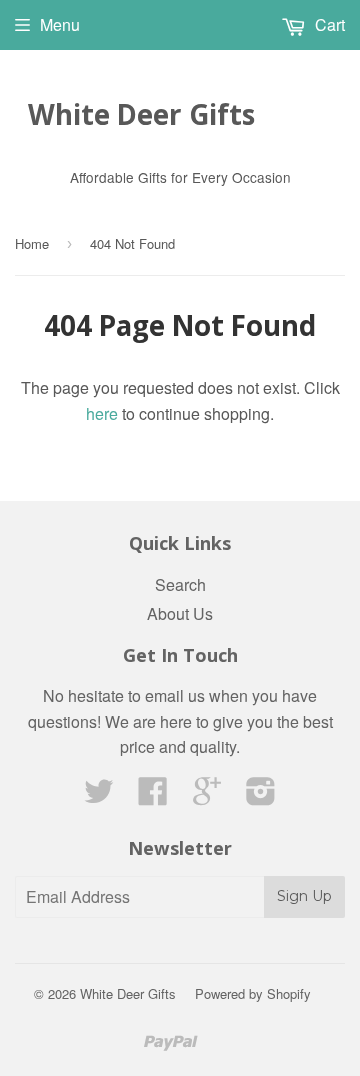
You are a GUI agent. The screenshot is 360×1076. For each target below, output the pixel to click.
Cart (328, 24)
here (102, 413)
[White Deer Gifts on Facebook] (153, 796)
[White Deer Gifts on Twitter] (99, 796)
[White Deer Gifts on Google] (207, 796)
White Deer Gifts (141, 114)
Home (32, 243)
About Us (180, 613)
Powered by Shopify (253, 993)
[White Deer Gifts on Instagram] (261, 796)
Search (180, 584)
